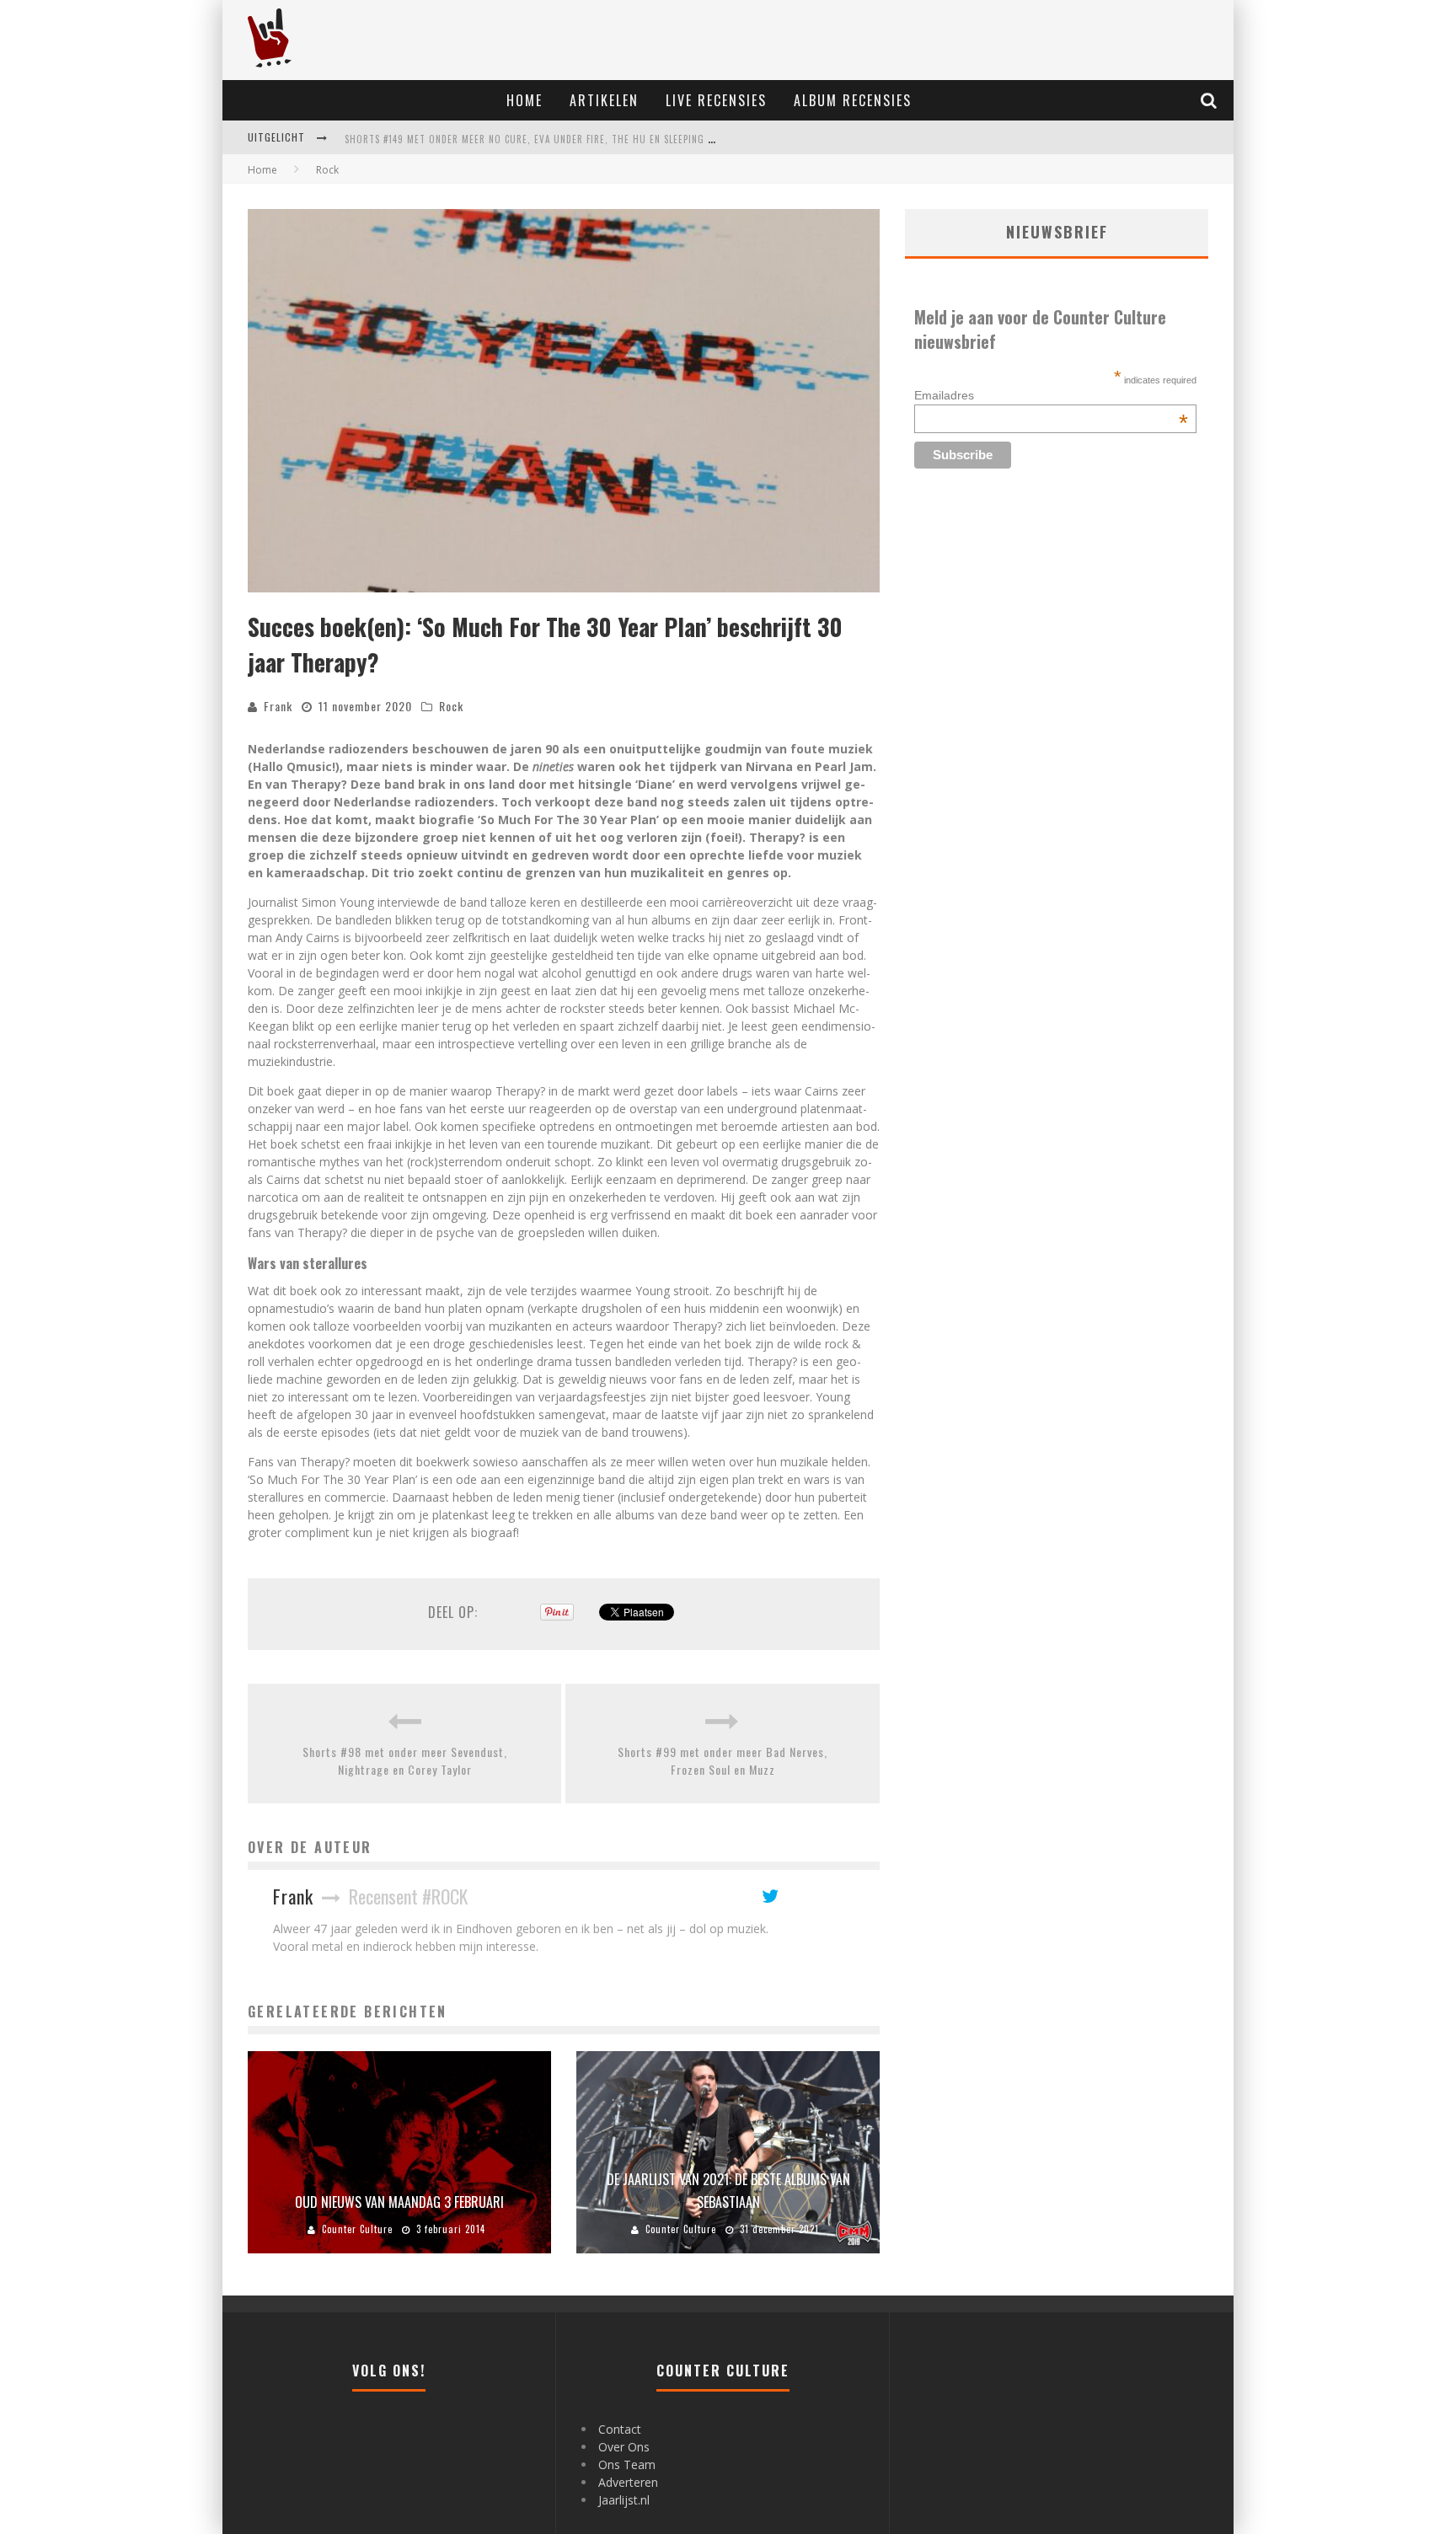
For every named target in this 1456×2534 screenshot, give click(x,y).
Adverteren (628, 2482)
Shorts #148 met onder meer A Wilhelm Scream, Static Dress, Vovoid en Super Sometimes (563, 153)
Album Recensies (853, 100)
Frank (278, 706)
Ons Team (627, 2464)
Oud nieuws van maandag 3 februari (399, 2202)
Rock (451, 706)
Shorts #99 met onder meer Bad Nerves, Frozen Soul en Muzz (723, 1760)
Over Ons (624, 2447)
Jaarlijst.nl (624, 2500)
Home (525, 100)
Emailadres (1051, 395)
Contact (620, 2429)
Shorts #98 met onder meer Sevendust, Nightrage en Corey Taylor (405, 1760)
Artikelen (604, 100)
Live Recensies (716, 100)
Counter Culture (357, 2229)
